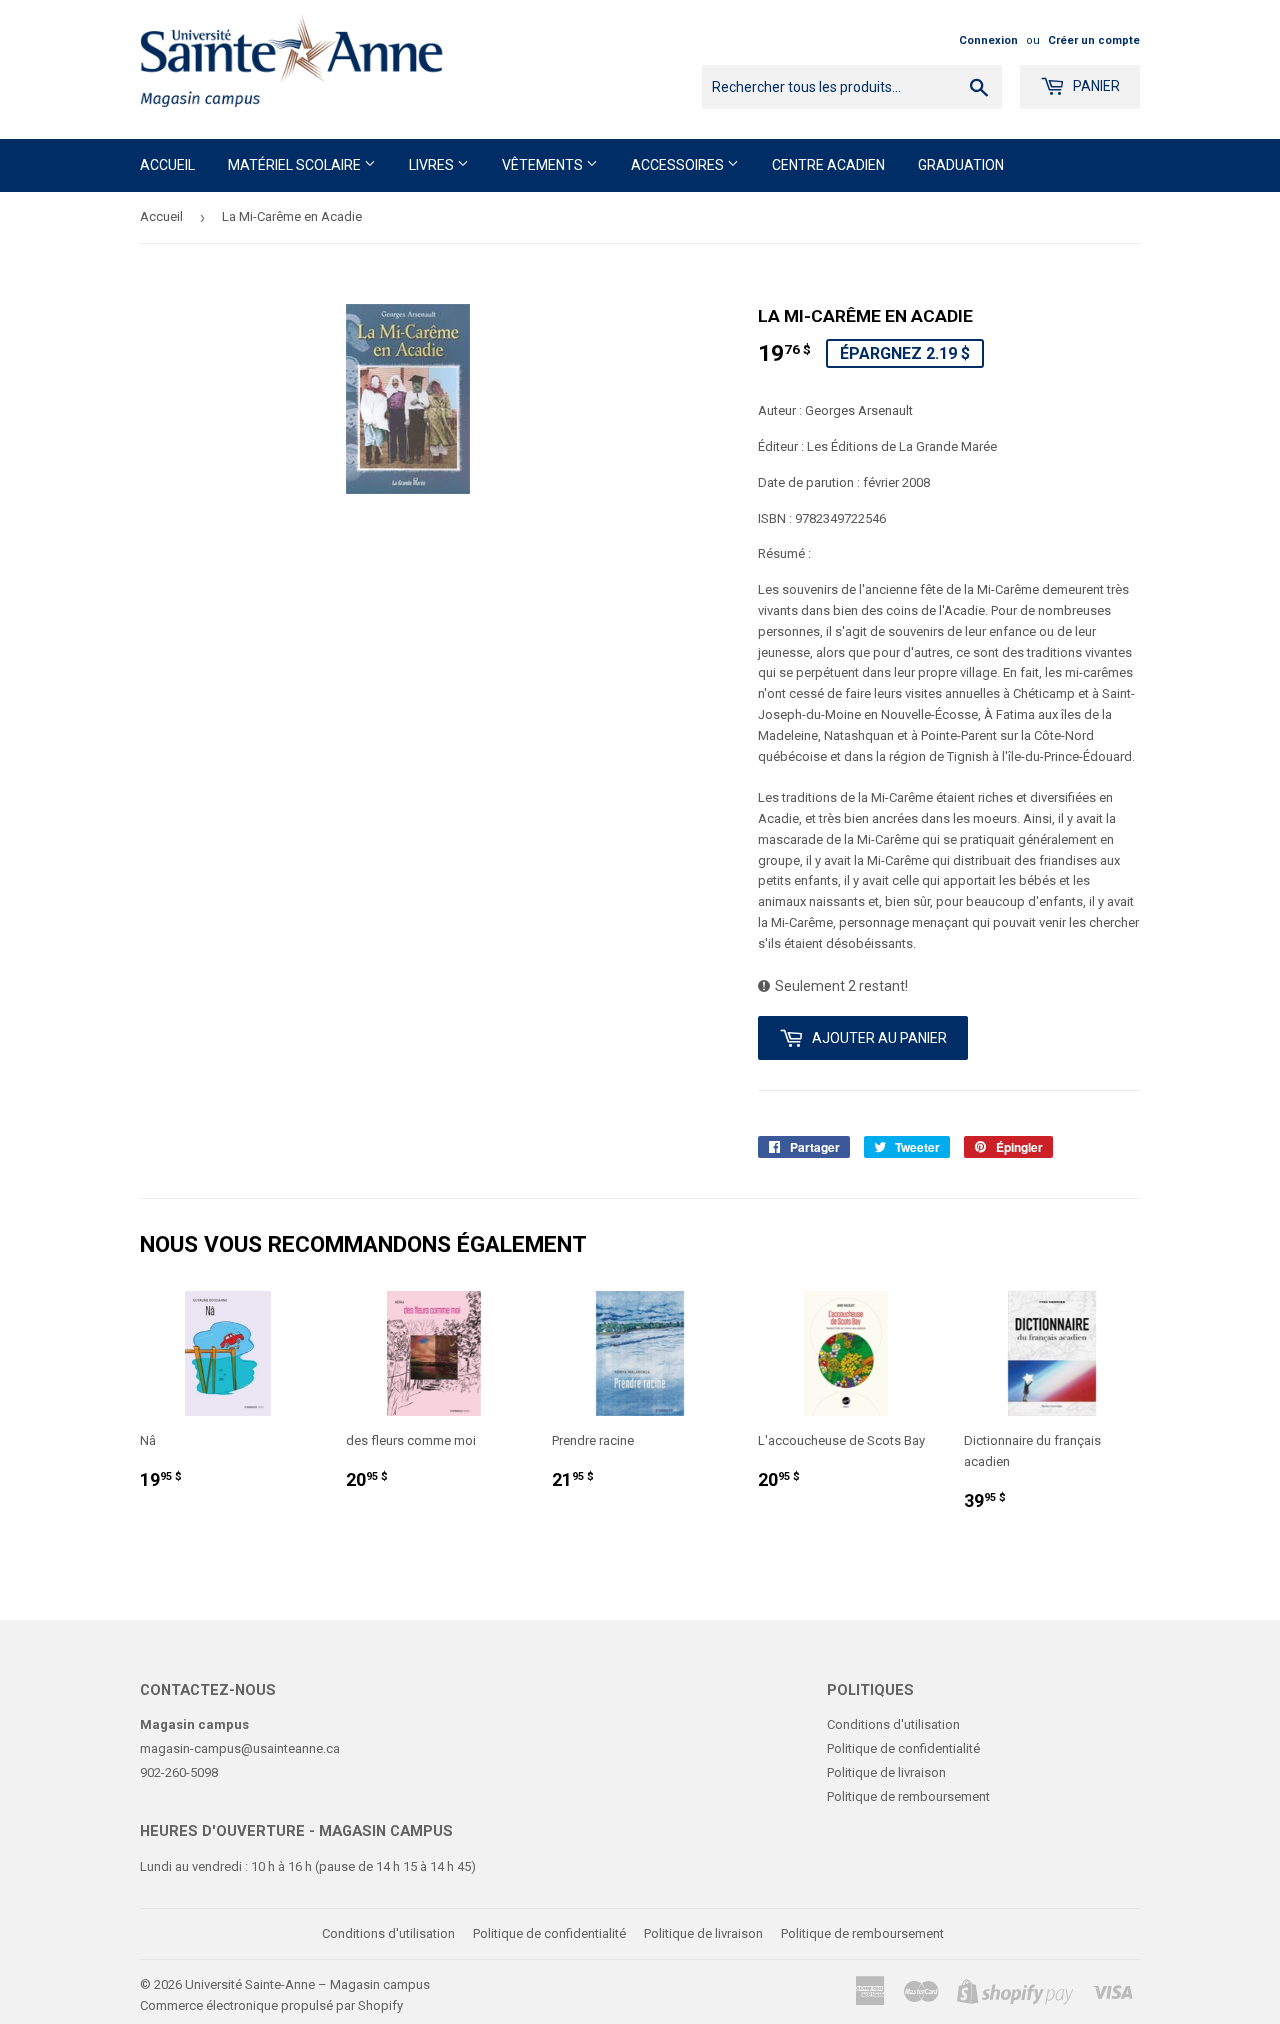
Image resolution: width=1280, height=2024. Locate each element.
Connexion (988, 40)
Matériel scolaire (296, 165)
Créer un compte (1094, 40)
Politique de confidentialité (903, 1748)
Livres (433, 165)
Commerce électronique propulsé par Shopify (271, 2005)
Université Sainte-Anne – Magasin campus (307, 1984)
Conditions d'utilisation (893, 1724)
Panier (1095, 86)
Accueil (167, 165)
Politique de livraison (886, 1772)
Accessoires (679, 165)
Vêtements (544, 165)
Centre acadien (828, 165)
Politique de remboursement (908, 1796)
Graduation (961, 165)
